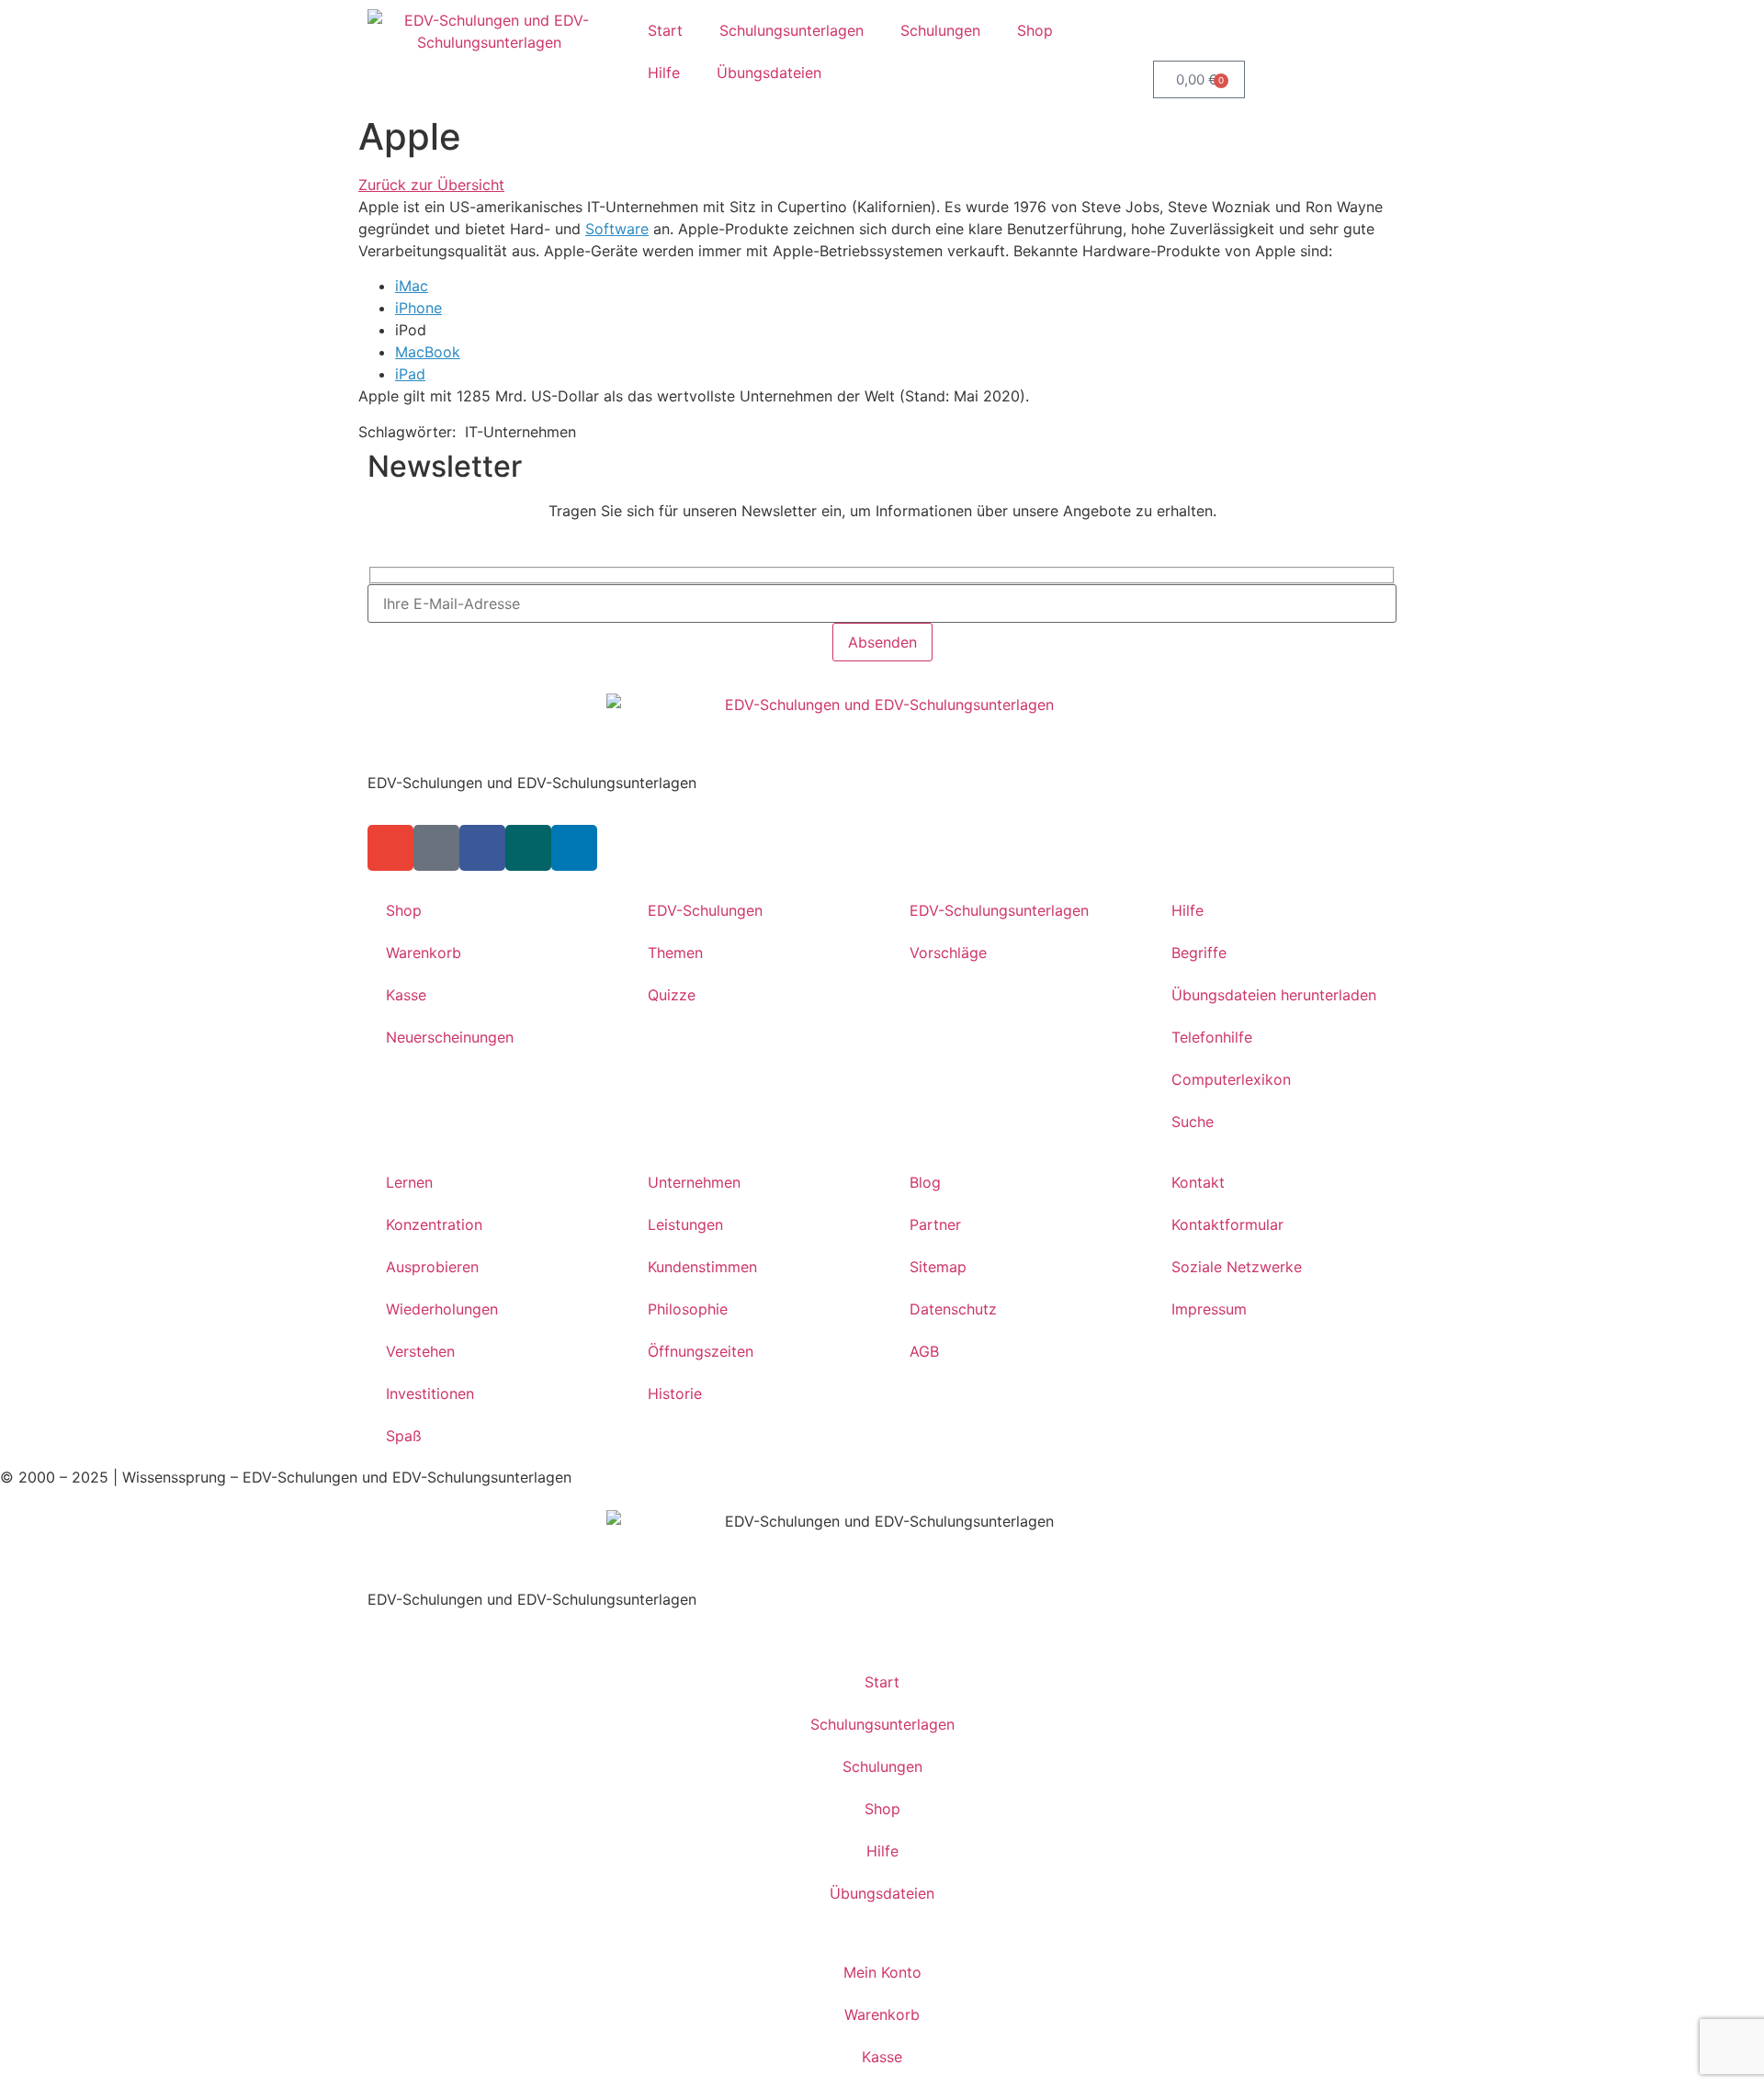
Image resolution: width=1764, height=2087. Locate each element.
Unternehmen (694, 1182)
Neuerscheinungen (450, 1037)
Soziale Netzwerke (1237, 1267)
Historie (675, 1393)
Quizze (672, 995)
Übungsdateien (769, 73)
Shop (1035, 30)
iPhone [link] (418, 308)
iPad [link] (410, 374)
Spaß (404, 1436)
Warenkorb (424, 953)
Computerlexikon (1231, 1079)
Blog (925, 1182)
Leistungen (685, 1224)
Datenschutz (953, 1309)
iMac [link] (412, 286)
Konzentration (434, 1224)
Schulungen (940, 30)
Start (665, 30)
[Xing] (528, 848)
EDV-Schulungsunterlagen (999, 910)
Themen (675, 953)
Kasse (406, 995)
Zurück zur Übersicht (431, 185)
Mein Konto (882, 1972)
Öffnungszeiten (701, 1351)
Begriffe (1199, 953)
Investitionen (430, 1393)
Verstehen (420, 1351)
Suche (1193, 1122)
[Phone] (436, 848)
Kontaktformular (1227, 1224)
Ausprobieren (432, 1267)
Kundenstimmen (702, 1267)
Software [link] (617, 229)
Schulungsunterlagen (792, 30)
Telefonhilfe (1212, 1037)
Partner (935, 1224)
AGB (924, 1351)
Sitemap (938, 1267)
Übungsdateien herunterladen (1274, 995)
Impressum (1209, 1309)
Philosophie (688, 1309)
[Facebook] (482, 848)
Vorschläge (948, 953)
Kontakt (1198, 1182)
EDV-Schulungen (705, 910)
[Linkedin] (574, 848)
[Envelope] (390, 848)
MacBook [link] (428, 352)
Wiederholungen (442, 1309)
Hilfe (664, 73)
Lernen (409, 1182)
